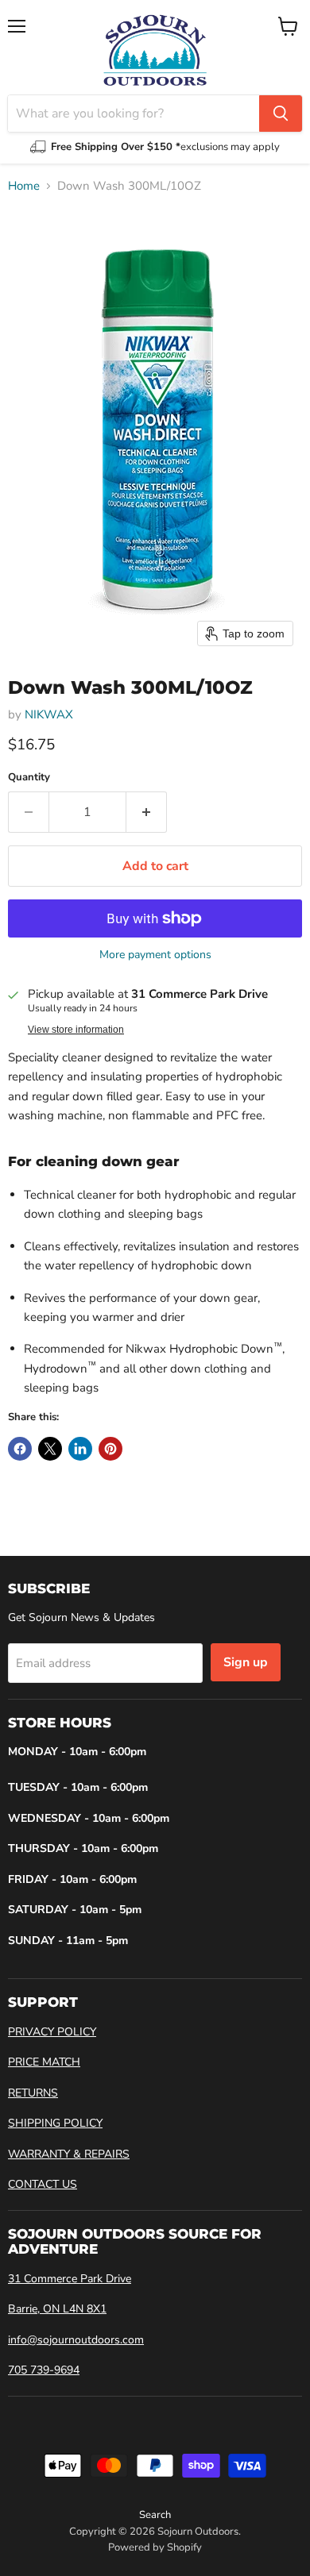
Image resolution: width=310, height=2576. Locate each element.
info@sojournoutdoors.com (76, 2340)
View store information (76, 1030)
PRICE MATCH (44, 2062)
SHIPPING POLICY (55, 2123)
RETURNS (33, 2093)
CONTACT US (43, 2184)
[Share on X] (50, 1449)
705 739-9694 (44, 2370)
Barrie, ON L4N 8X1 (57, 2309)
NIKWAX (49, 714)
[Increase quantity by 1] (147, 812)
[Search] (281, 114)
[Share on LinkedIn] (80, 1449)
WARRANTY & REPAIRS (69, 2154)
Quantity (29, 778)
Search (155, 2515)
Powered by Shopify (155, 2547)
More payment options (155, 955)
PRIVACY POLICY (52, 2032)
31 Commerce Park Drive (70, 2279)
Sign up (246, 1662)
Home (24, 186)
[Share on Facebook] (20, 1449)
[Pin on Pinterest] (110, 1449)
